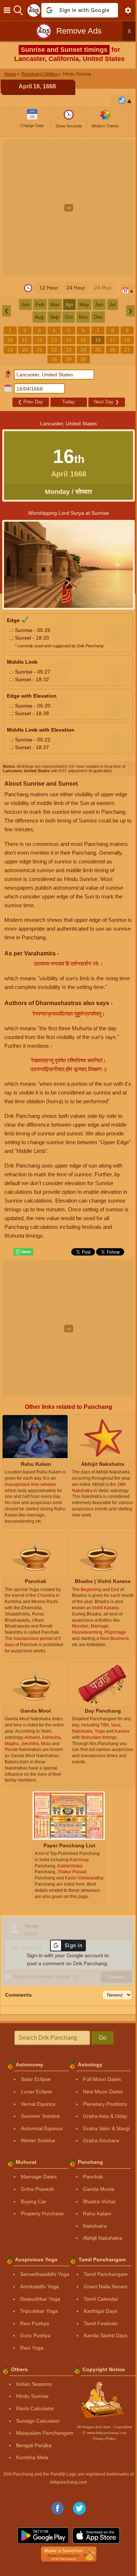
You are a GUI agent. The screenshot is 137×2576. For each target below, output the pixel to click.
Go (102, 2038)
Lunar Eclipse (37, 2092)
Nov (83, 317)
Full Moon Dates (102, 2079)
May (84, 304)
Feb (40, 304)
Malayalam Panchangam (45, 2433)
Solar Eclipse (36, 2079)
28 (54, 359)
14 (69, 340)
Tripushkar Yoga (39, 2311)
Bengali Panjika (34, 2445)
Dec (98, 317)
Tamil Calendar (101, 2299)
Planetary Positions (105, 2104)
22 (54, 350)
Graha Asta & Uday (105, 2116)
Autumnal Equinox (42, 2128)
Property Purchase (42, 2213)
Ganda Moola (99, 2189)
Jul (113, 304)
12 (39, 340)
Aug (39, 317)
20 (25, 350)
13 (54, 340)
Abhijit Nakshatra (102, 2238)
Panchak (93, 2177)
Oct (69, 317)
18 (127, 340)
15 (83, 340)
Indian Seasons (34, 2384)
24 (83, 350)
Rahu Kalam (97, 2213)
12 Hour (49, 288)
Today (68, 402)
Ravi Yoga (32, 2348)
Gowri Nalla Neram (106, 2286)
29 (69, 359)
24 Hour (76, 288)
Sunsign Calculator (38, 2421)
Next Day (106, 402)
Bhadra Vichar (99, 2201)
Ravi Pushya (35, 2323)
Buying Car (34, 2201)
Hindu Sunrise (32, 2396)
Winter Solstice (38, 2140)
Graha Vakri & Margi (106, 2128)
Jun (99, 304)
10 (10, 340)
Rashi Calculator (35, 2408)
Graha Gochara (101, 2140)
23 (69, 350)
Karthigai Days (100, 2311)
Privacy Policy (104, 2439)
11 (25, 340)
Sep (54, 317)
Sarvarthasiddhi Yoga (45, 2274)
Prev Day (31, 402)
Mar (55, 304)
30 (83, 359)
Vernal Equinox (38, 2104)
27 (127, 350)
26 (113, 350)
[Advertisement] (68, 208)
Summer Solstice (40, 2116)
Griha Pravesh (37, 2189)
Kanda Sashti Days (106, 2335)
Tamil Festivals (101, 2323)
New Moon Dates (103, 2092)
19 (10, 350)
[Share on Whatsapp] (23, 1252)
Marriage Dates (39, 2177)
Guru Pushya (35, 2335)
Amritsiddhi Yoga (39, 2286)
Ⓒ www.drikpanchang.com (104, 2433)
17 (113, 340)
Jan (25, 304)
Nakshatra (95, 2226)
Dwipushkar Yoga (40, 2299)
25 (98, 350)
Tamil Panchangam (106, 2274)
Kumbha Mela (32, 2457)
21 (39, 350)
